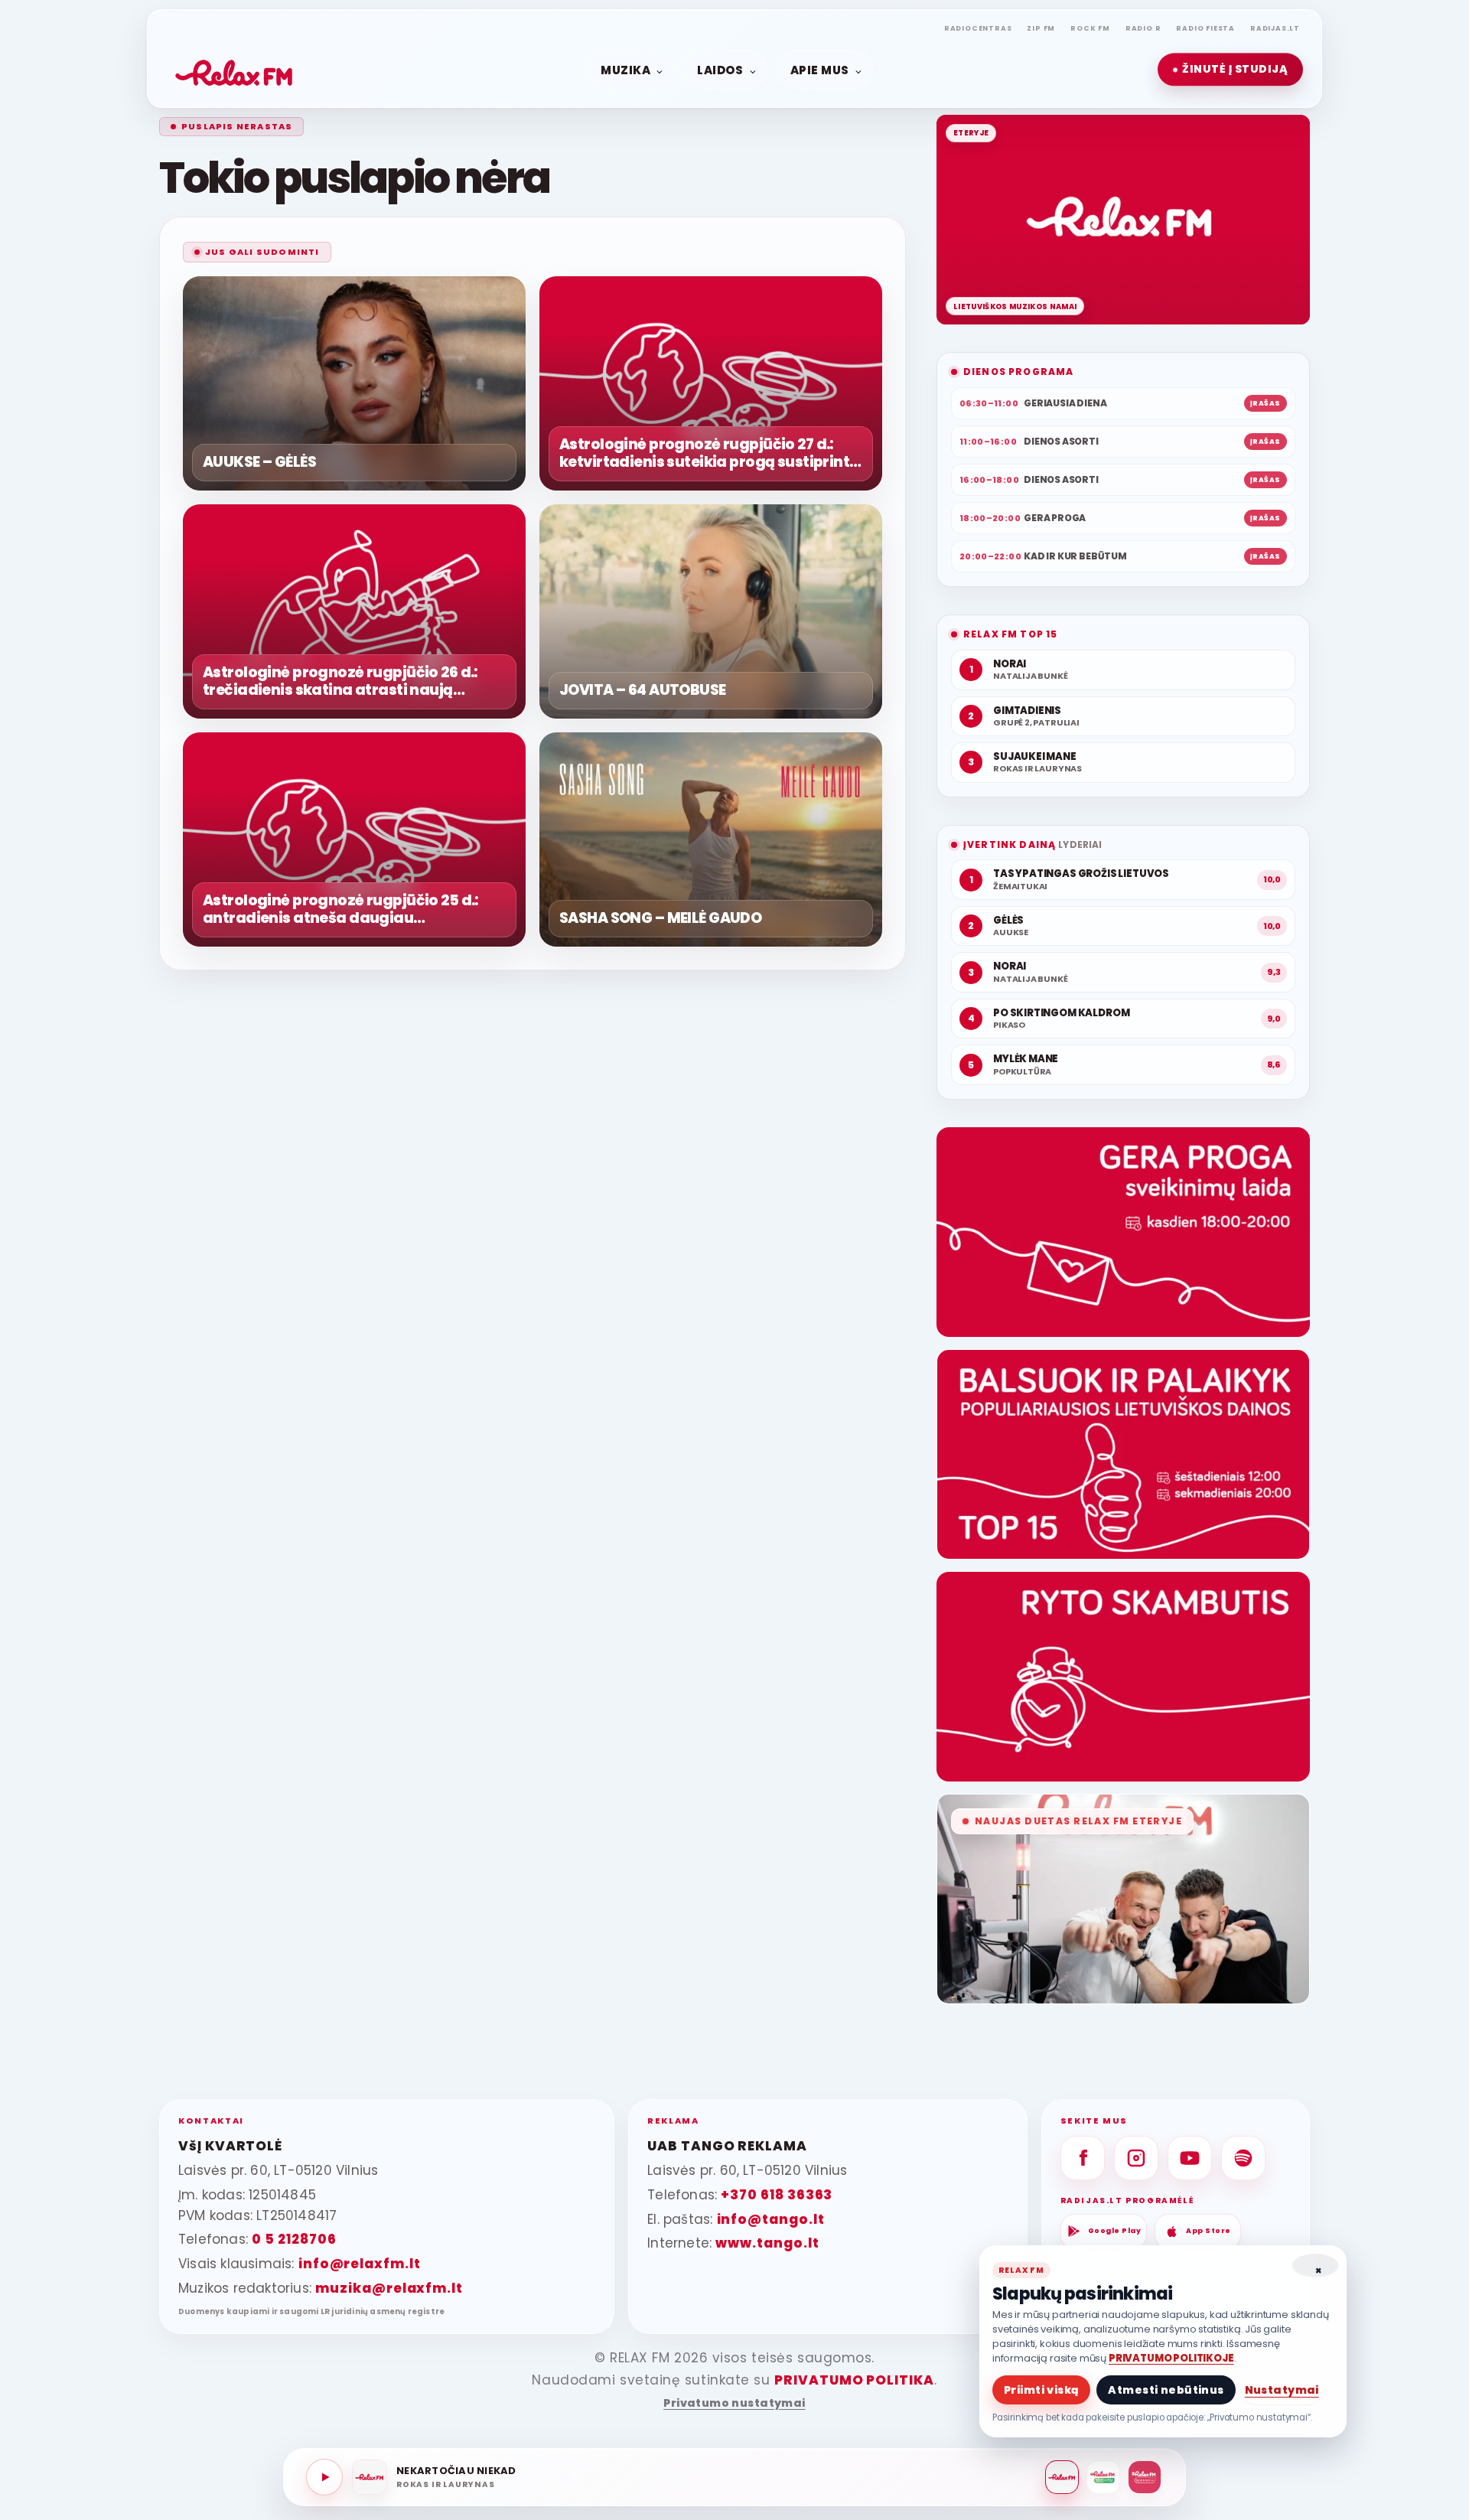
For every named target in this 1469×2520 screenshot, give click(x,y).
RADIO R (1143, 28)
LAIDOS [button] (720, 69)
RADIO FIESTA (1205, 28)
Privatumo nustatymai (734, 2403)
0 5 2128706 (294, 2239)
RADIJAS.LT (1275, 28)
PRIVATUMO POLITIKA (854, 2380)
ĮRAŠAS (1265, 403)
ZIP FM (1041, 28)
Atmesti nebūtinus (1166, 2390)
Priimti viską (1041, 2390)
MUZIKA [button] (625, 69)
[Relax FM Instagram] (1136, 2158)
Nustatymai (1282, 2390)
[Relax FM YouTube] (1190, 2158)
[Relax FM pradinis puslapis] (234, 70)
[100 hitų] (1103, 2477)
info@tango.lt (771, 2219)
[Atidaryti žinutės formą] (1123, 1232)
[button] (1230, 70)
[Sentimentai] (1145, 2477)
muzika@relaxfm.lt (389, 2288)
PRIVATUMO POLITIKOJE (1171, 2358)
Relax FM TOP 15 (1010, 634)
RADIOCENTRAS (978, 28)
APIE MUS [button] (820, 69)
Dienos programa (1018, 372)
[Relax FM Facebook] (1083, 2158)
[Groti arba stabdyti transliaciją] (324, 2477)
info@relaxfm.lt (360, 2264)
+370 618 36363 (777, 2195)
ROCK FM (1090, 28)
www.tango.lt (767, 2243)
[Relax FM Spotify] (1243, 2158)
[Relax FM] (1062, 2477)
